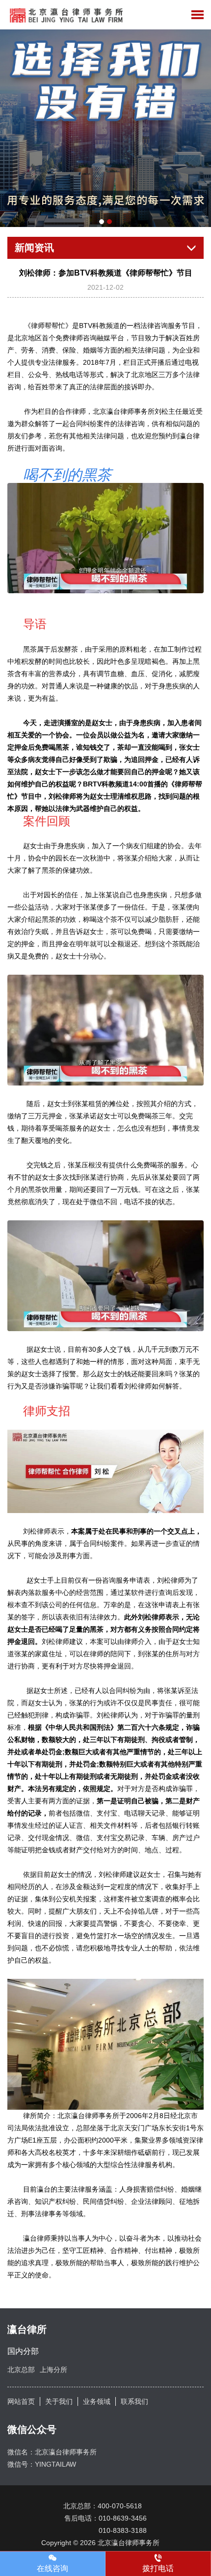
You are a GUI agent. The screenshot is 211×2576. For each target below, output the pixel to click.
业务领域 (97, 2401)
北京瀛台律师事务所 (132, 2543)
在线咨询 (53, 2568)
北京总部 (21, 2370)
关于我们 (59, 2401)
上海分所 (53, 2370)
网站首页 (21, 2401)
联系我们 (134, 2401)
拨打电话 (158, 2568)
